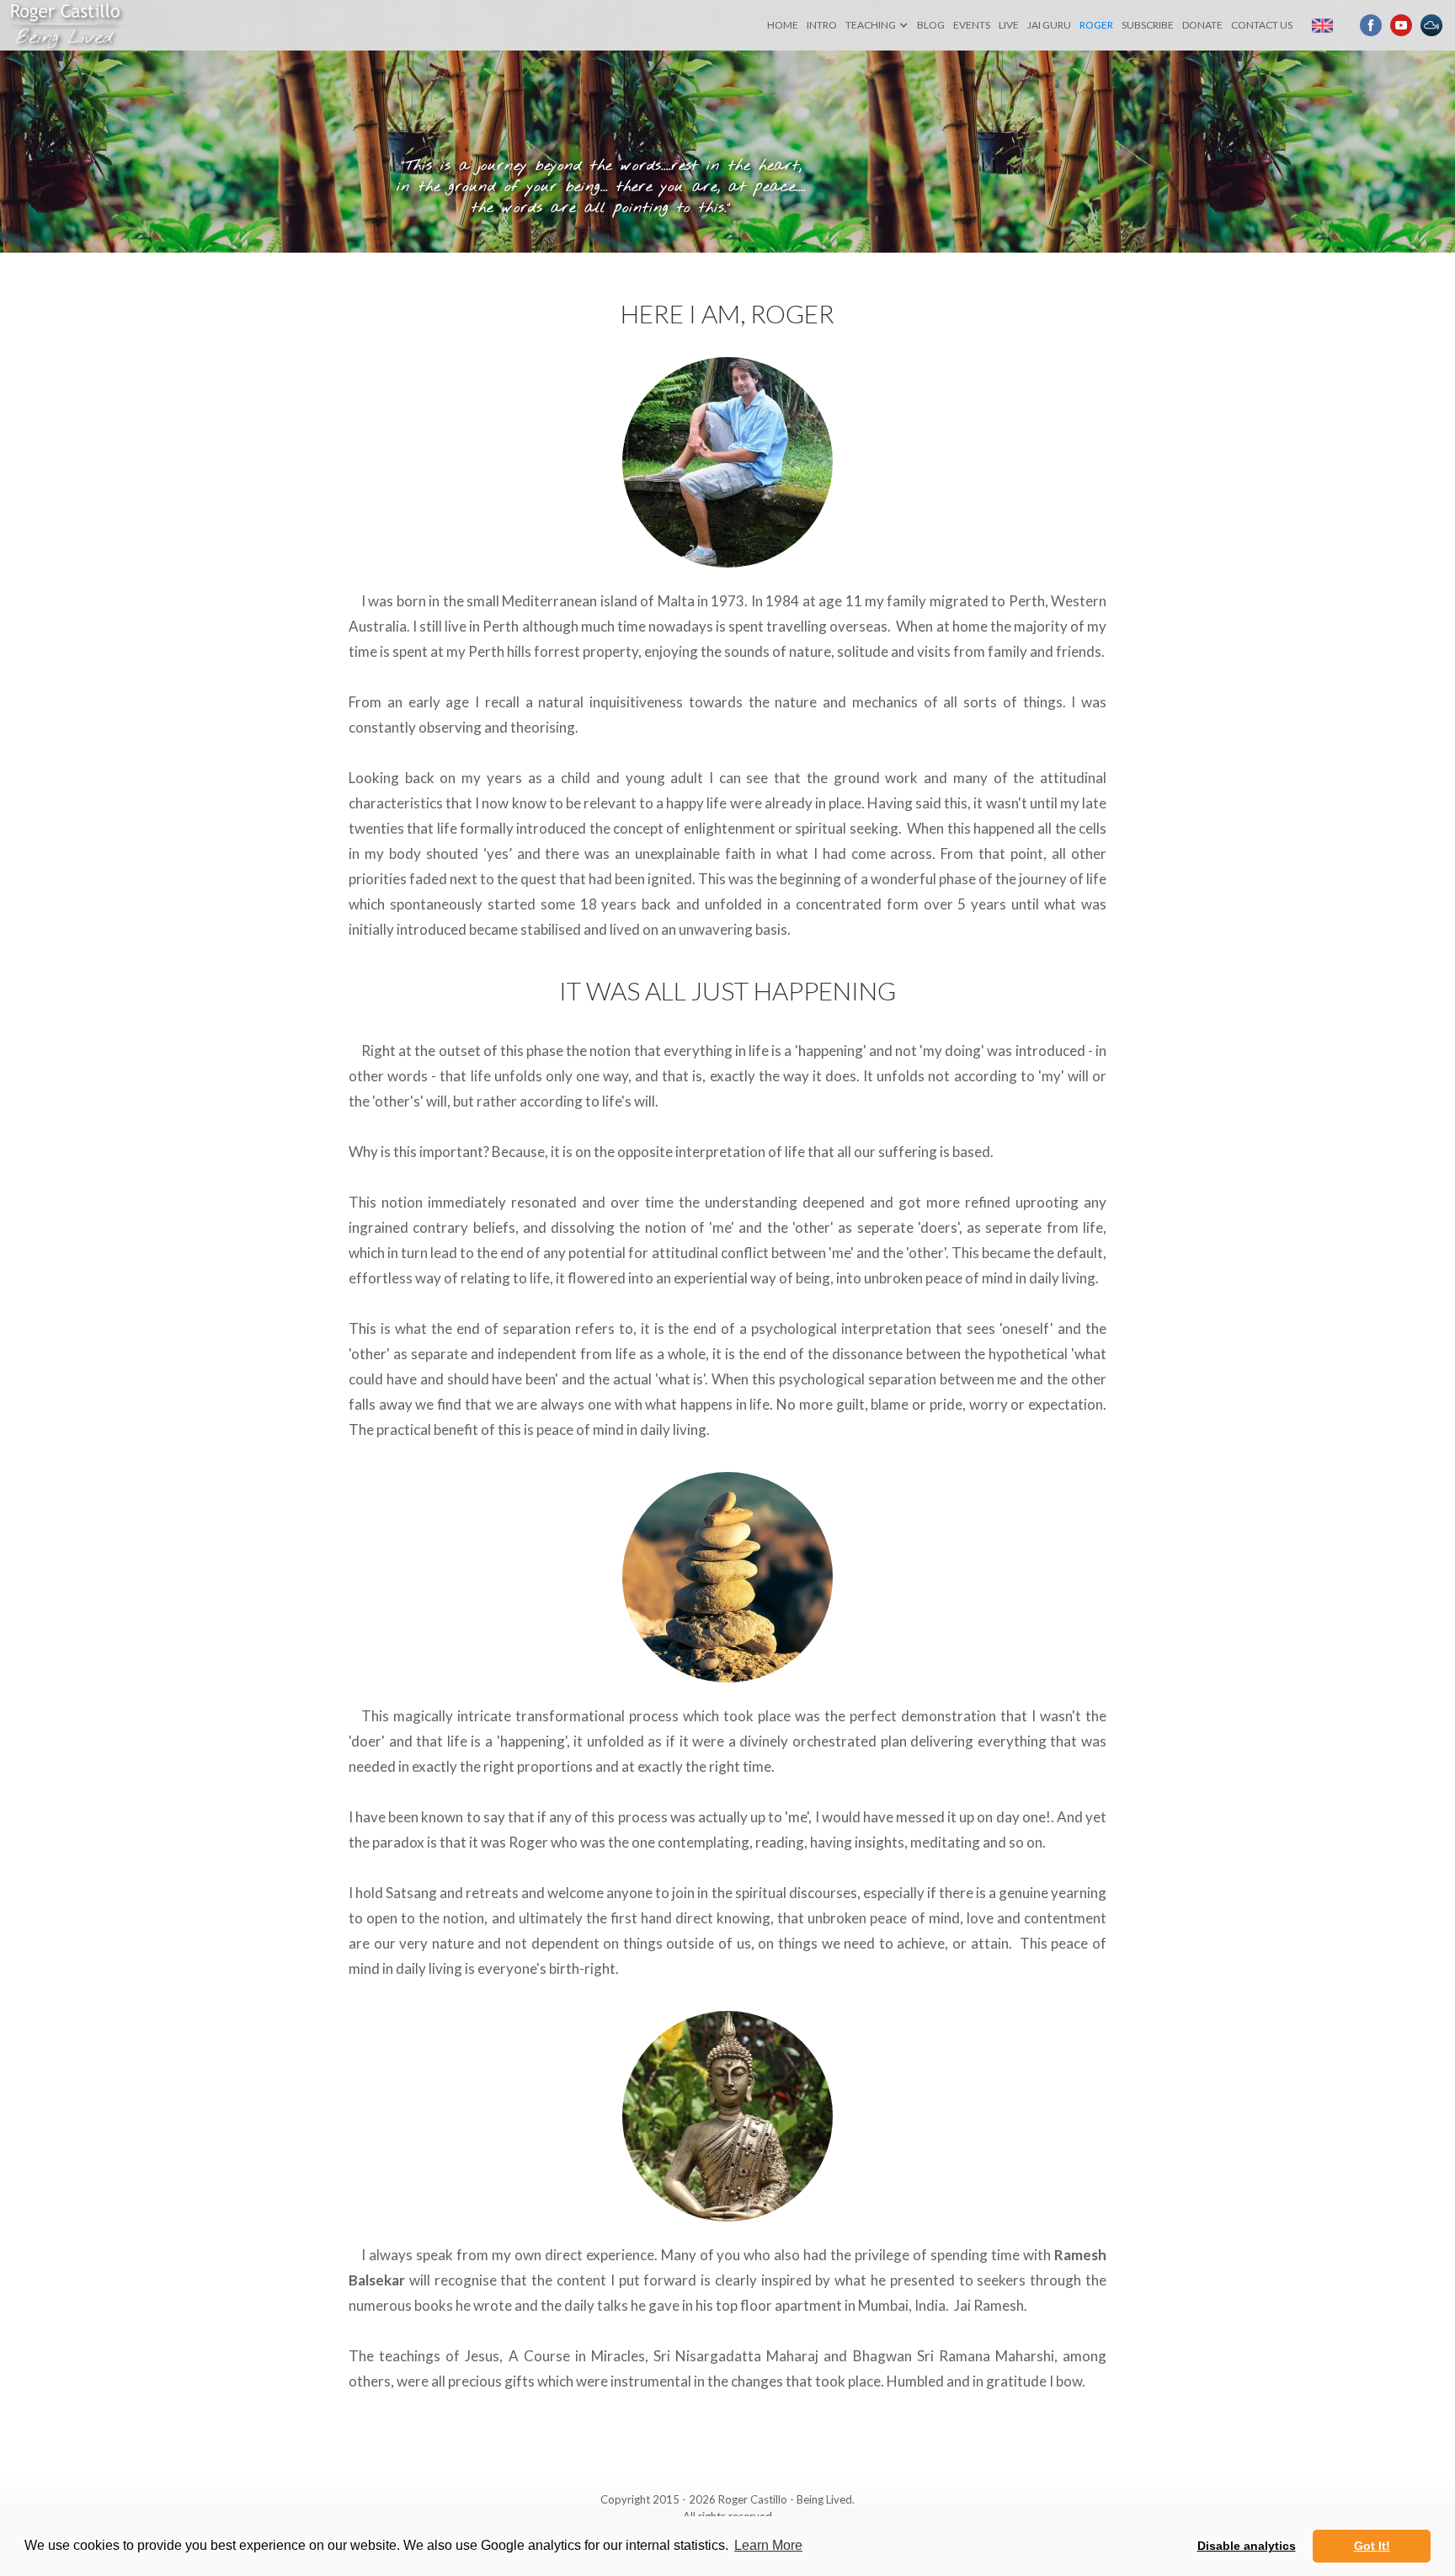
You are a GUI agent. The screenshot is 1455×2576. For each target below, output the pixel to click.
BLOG (931, 25)
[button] (877, 25)
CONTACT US (1262, 25)
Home (783, 25)
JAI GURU (1049, 25)
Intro (822, 25)
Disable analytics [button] (1247, 2546)
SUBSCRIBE (1148, 25)
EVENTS (972, 25)
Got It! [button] (1372, 2546)
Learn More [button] (768, 2545)
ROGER (1096, 25)
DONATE (1202, 25)
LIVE (1009, 25)
